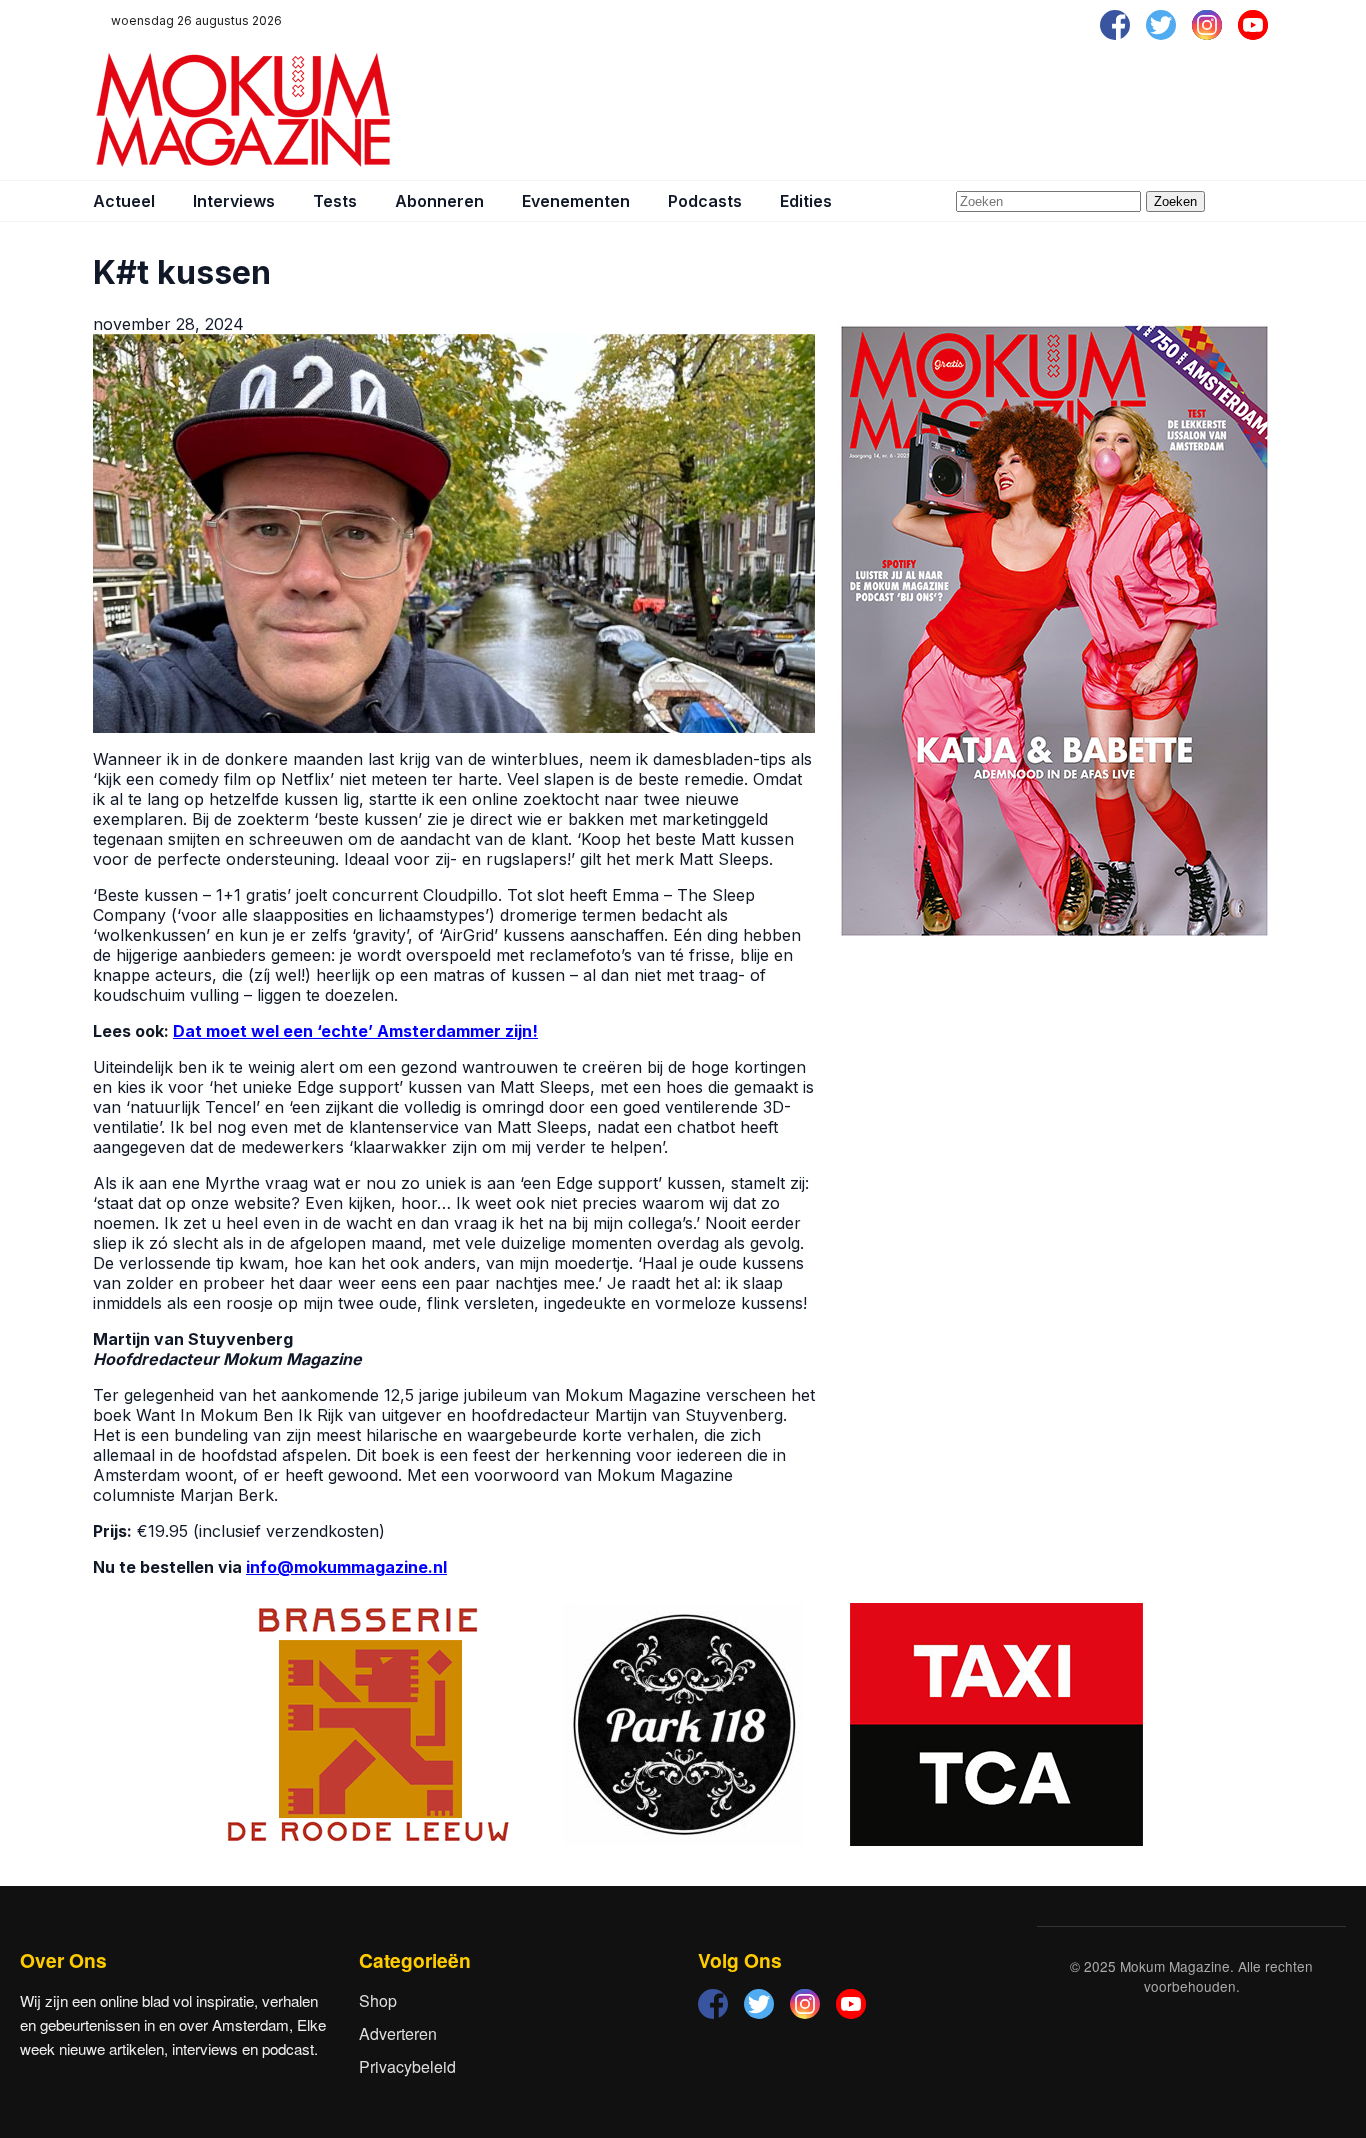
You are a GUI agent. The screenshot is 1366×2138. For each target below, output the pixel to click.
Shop (378, 2000)
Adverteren (398, 2033)
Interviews (234, 201)
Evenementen (576, 201)
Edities (806, 201)
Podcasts (705, 201)
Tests (335, 201)
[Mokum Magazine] (243, 110)
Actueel (124, 201)
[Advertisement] (909, 110)
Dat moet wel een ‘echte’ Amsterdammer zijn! (355, 1031)
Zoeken (1175, 201)
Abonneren (439, 201)
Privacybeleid (407, 2066)
